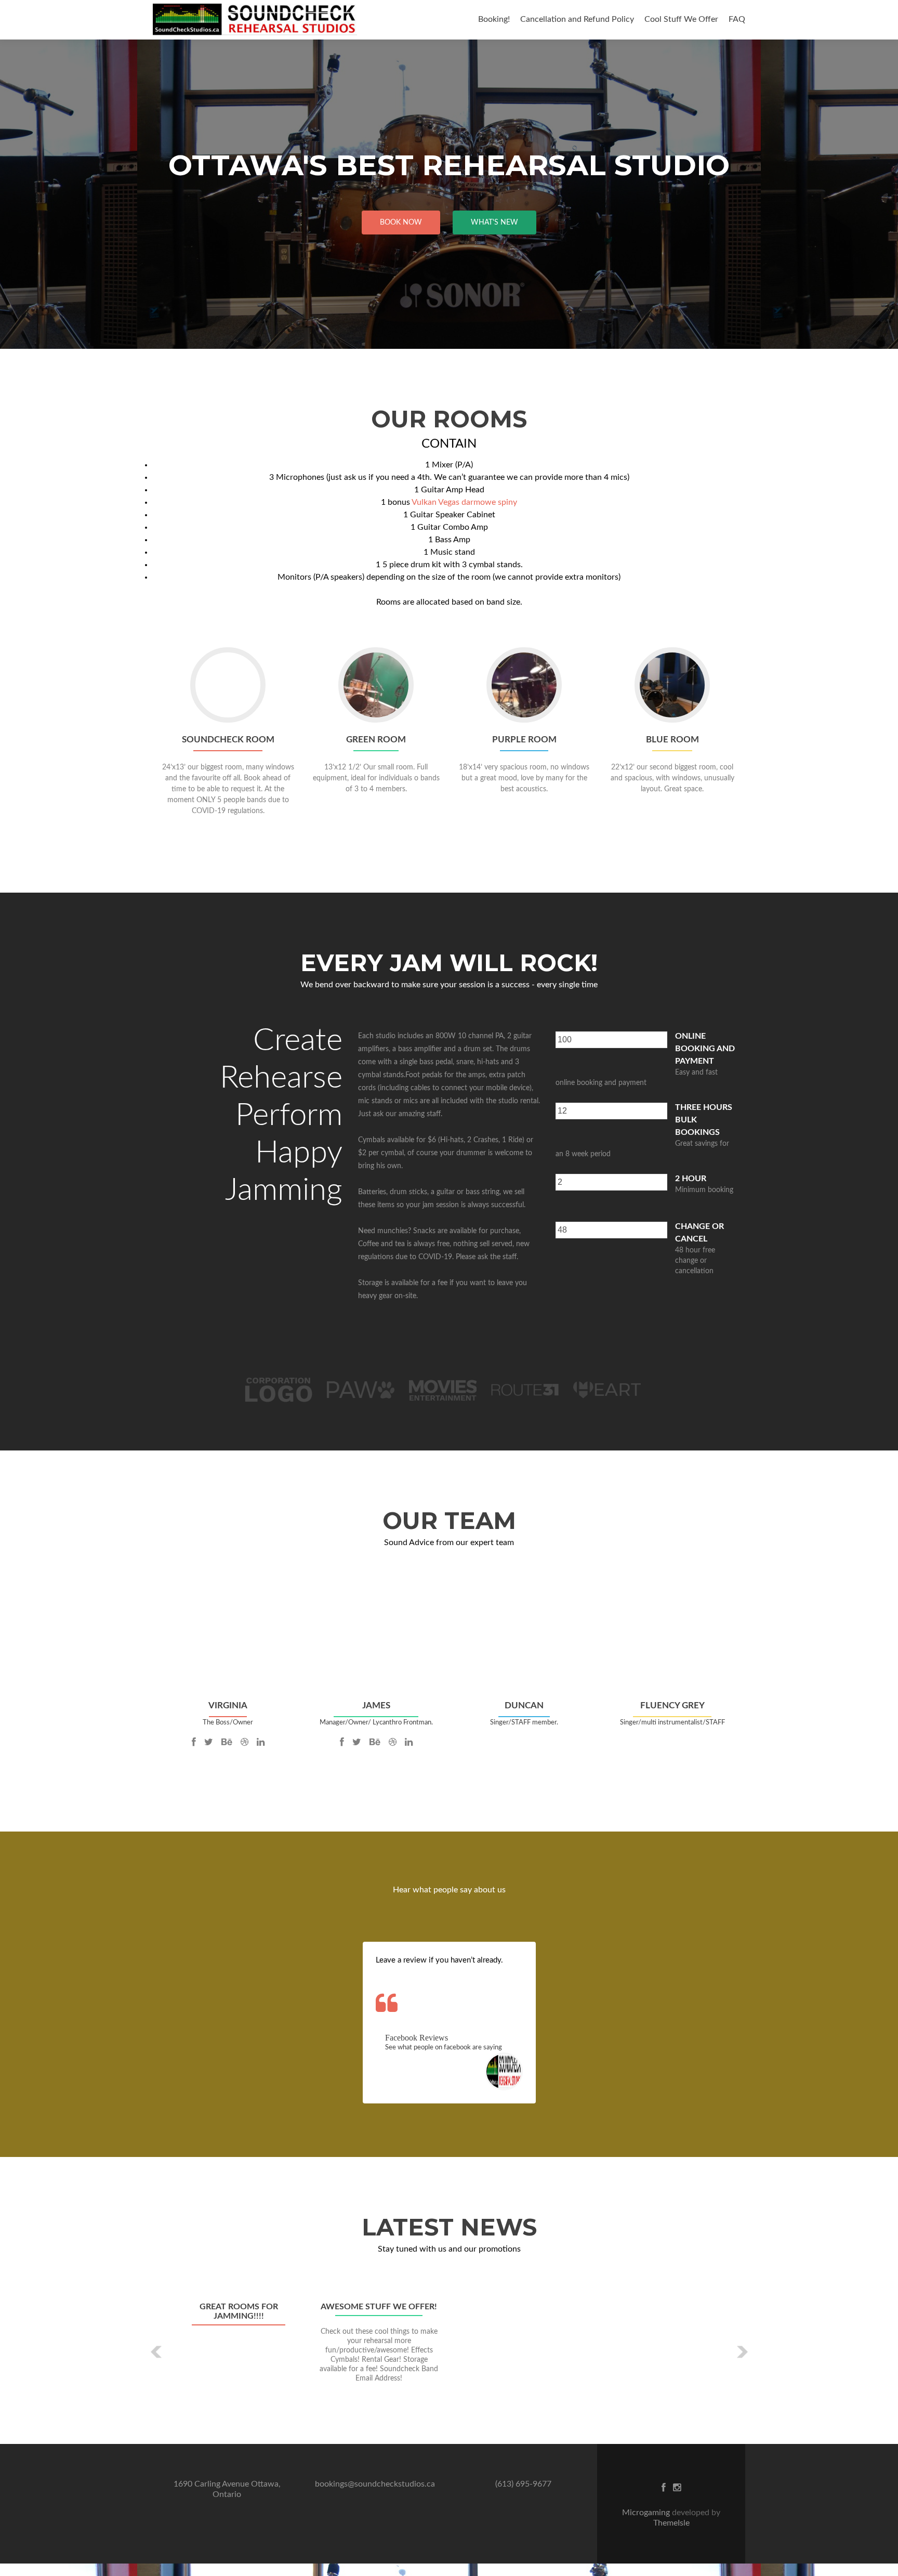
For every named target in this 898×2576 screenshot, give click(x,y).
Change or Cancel (699, 1233)
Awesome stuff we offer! (379, 2307)
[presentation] (611, 1040)
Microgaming (647, 2513)
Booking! (494, 19)
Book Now (401, 223)
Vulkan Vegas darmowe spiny (464, 502)
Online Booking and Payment (705, 1049)
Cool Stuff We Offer (681, 19)
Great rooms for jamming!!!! (239, 2311)
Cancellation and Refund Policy (577, 19)
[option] (449, 2344)
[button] (157, 2352)
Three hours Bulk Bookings (704, 1120)
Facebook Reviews (417, 2038)
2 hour (691, 1179)
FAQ (737, 19)
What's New (494, 223)
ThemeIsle (671, 2523)
